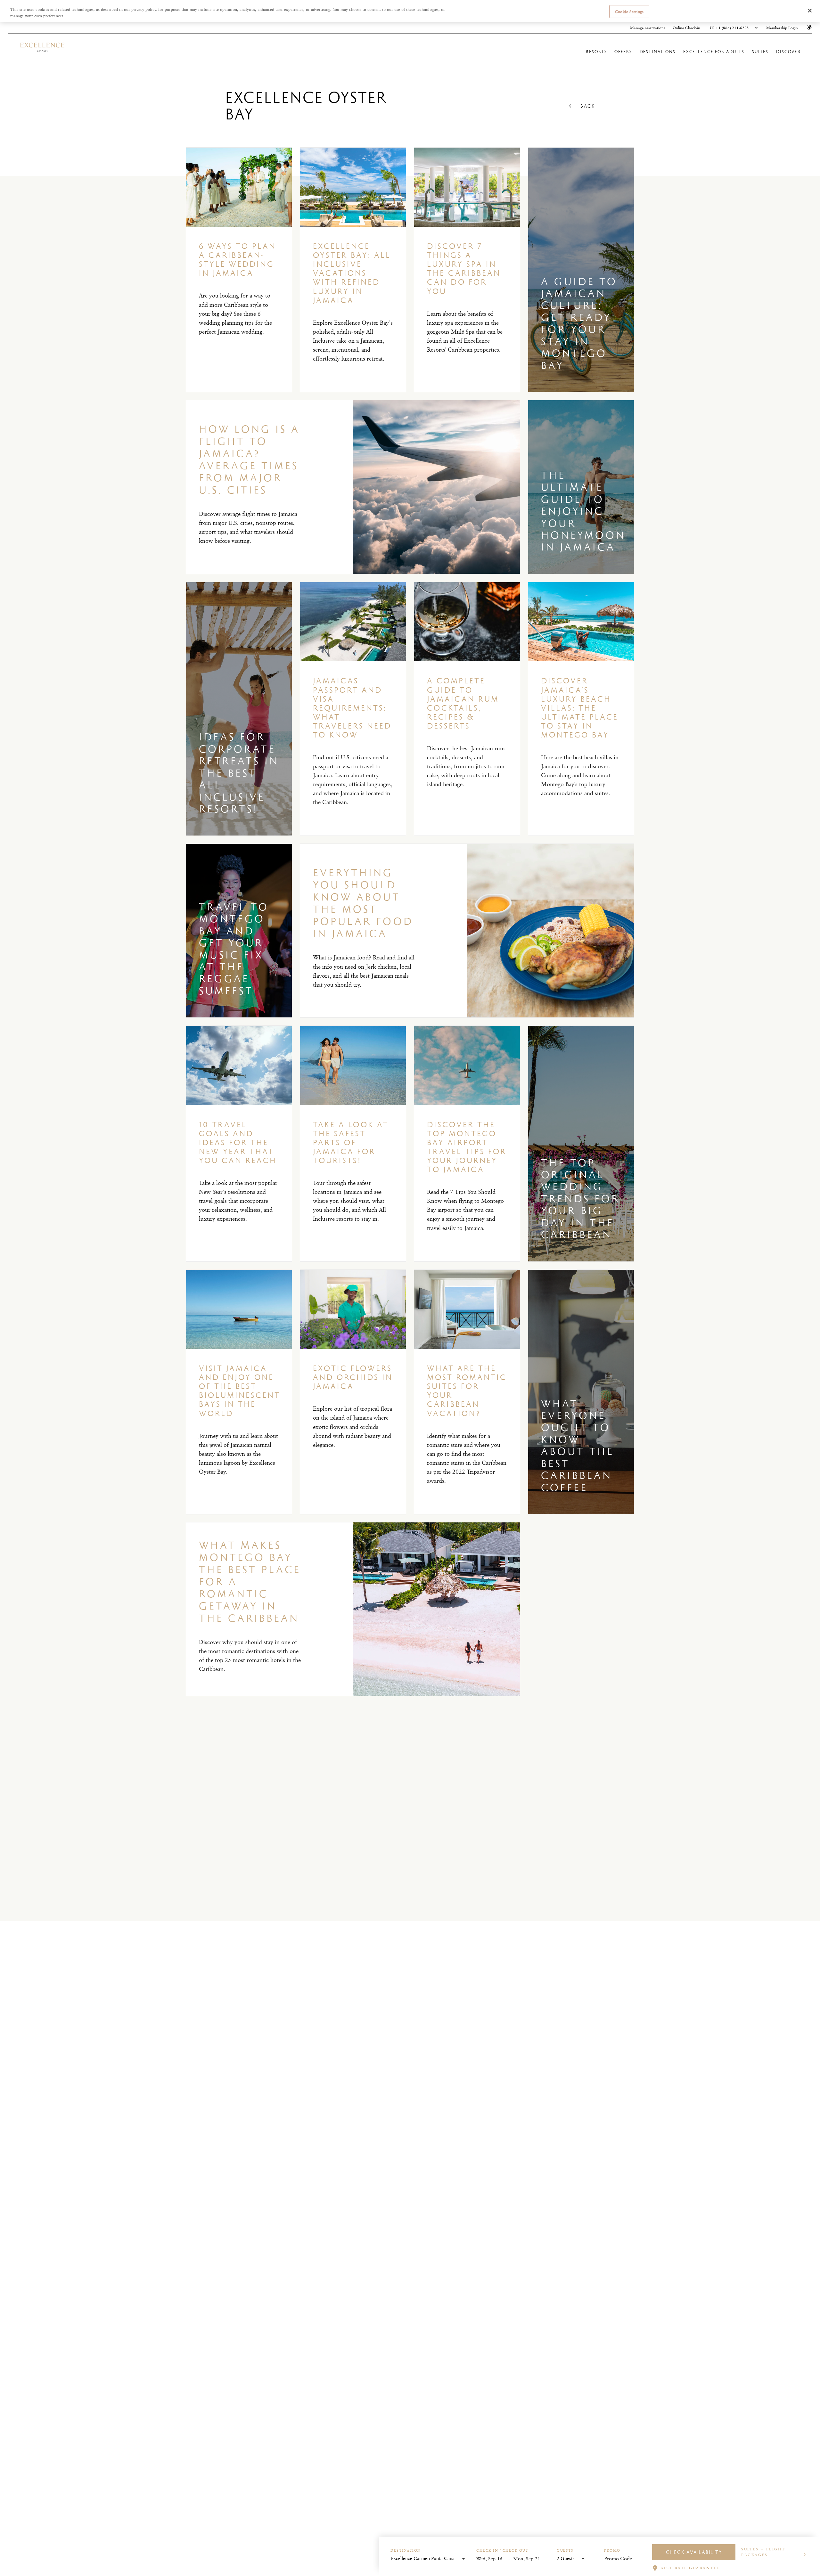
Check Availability (694, 2552)
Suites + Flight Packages (763, 2552)
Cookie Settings (629, 11)
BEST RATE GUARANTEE (690, 2568)
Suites (760, 52)
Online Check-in (686, 28)
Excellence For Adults (714, 52)
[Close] (810, 11)
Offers (623, 52)
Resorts (596, 52)
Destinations (658, 52)
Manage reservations (648, 28)
